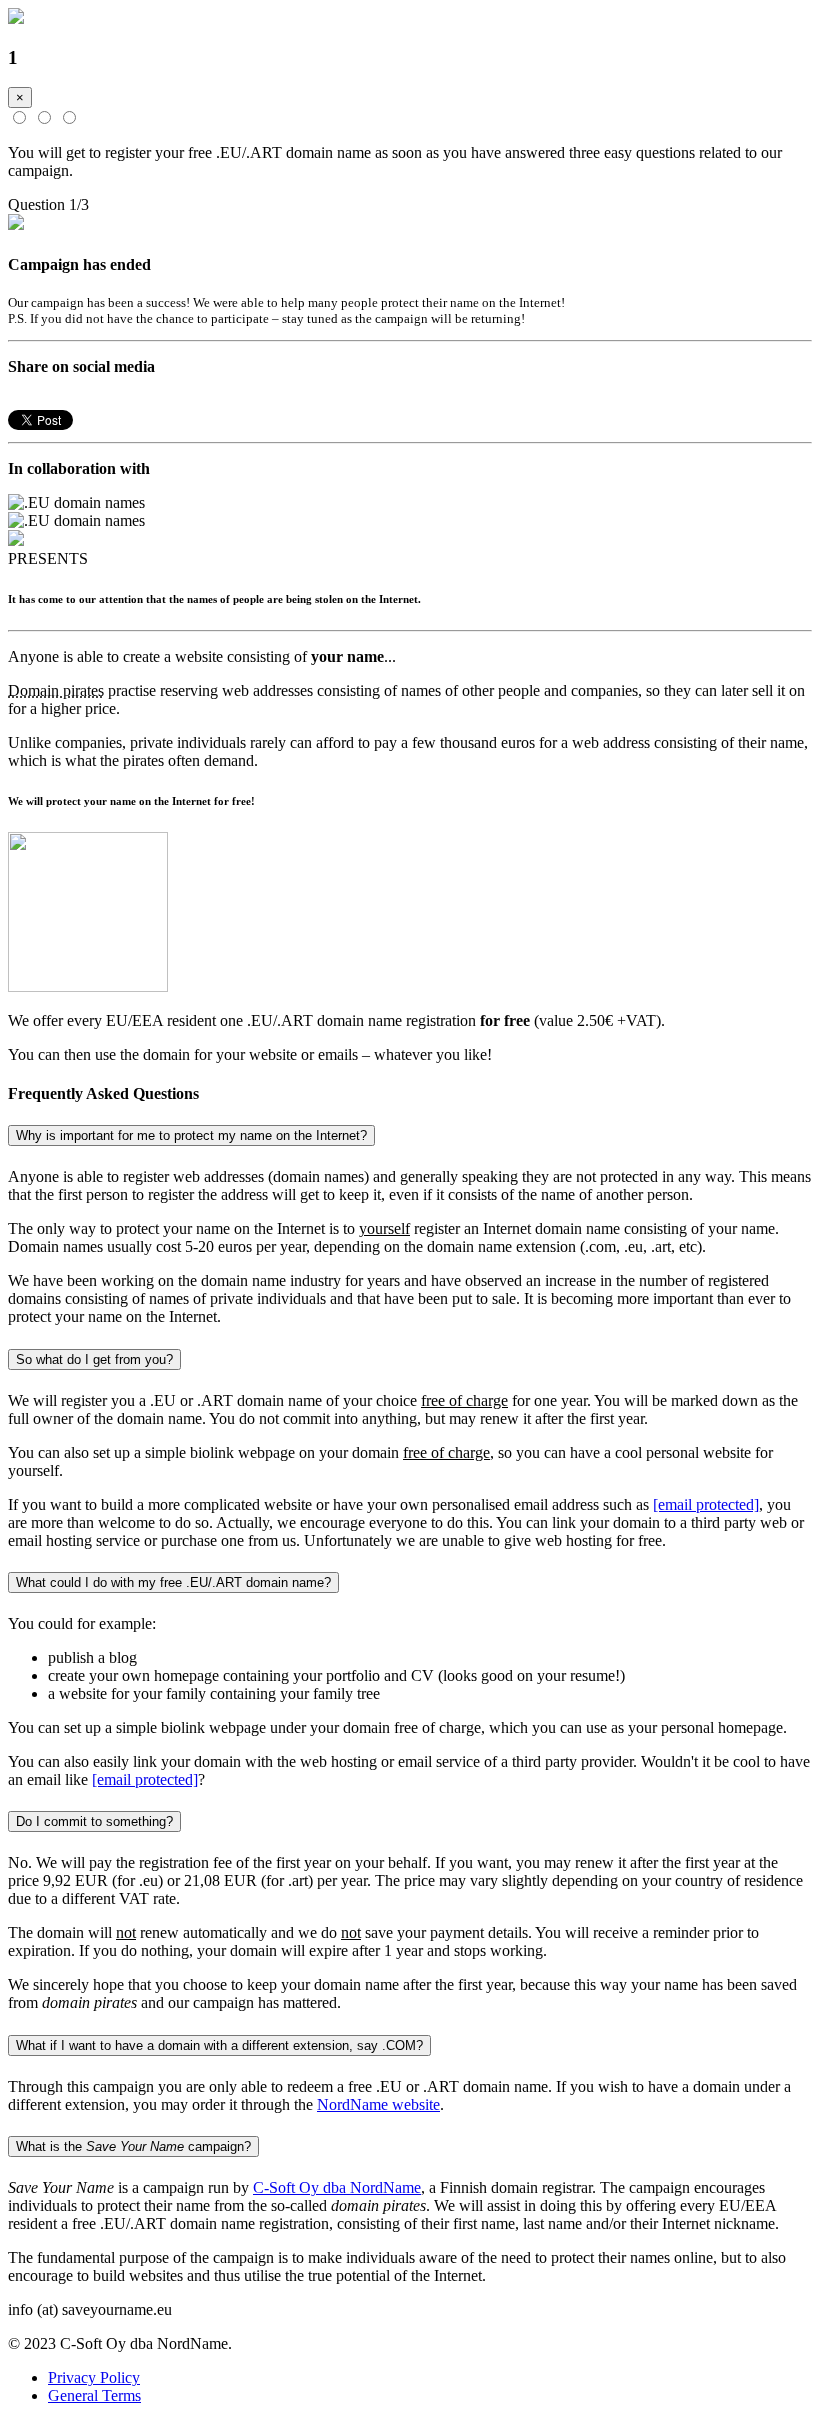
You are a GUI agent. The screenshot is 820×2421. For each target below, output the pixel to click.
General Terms (94, 2395)
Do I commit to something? (94, 1821)
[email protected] (706, 1504)
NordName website (378, 2104)
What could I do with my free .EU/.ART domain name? (173, 1582)
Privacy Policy (94, 2377)
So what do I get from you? (94, 1359)
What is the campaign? (133, 2146)
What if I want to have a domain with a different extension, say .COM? (219, 2045)
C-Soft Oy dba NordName (337, 2187)
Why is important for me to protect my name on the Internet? (191, 1135)
